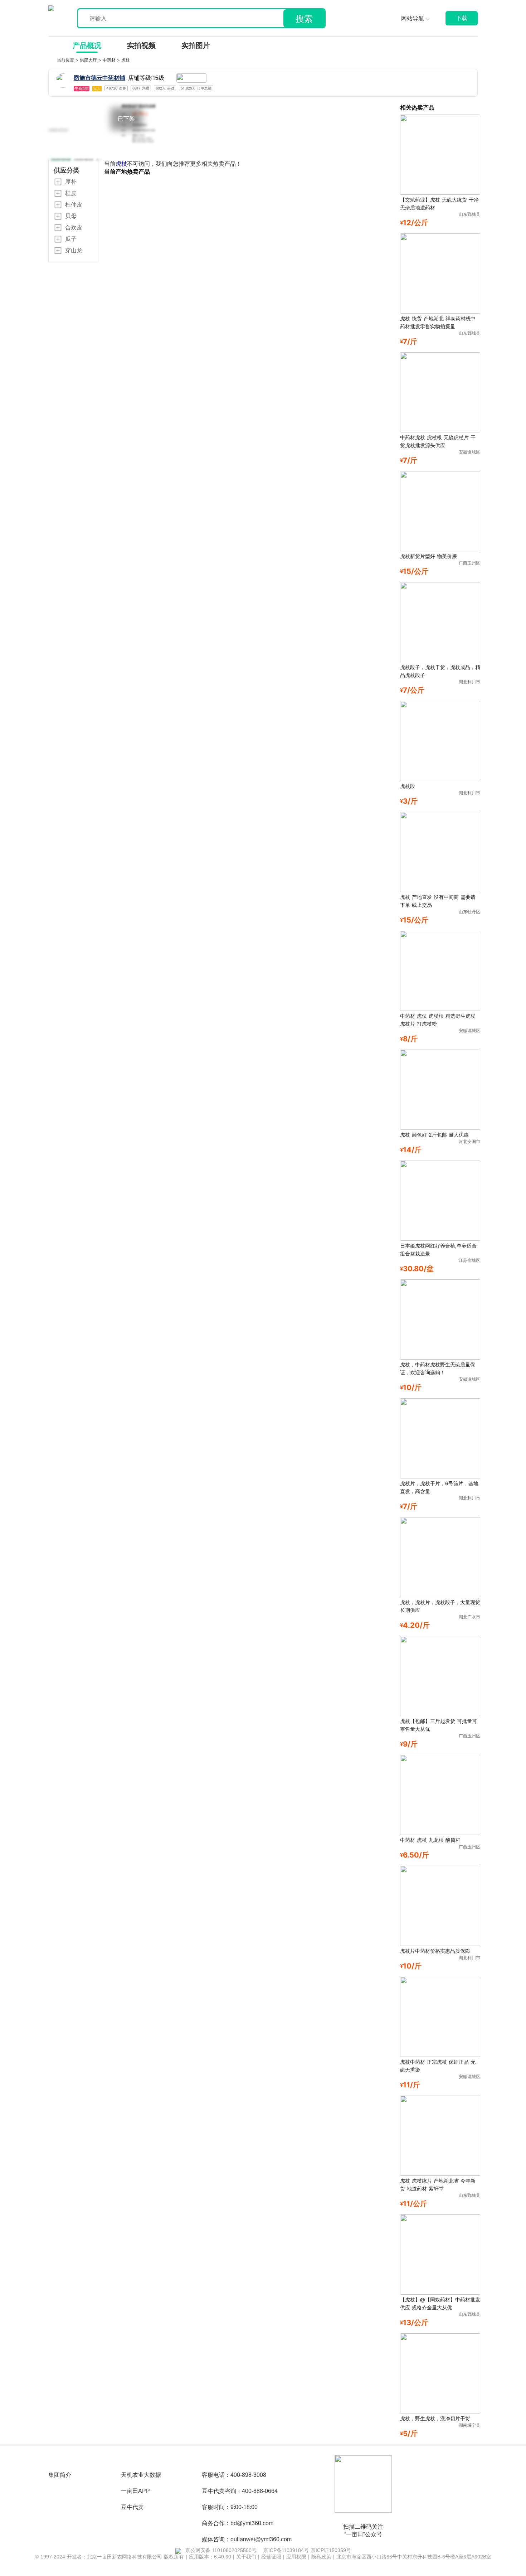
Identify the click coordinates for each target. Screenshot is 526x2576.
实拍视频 (141, 45)
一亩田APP (135, 2491)
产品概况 (87, 45)
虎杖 (126, 60)
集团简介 (60, 2475)
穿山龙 (74, 250)
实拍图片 (196, 45)
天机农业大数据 (141, 2475)
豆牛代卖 (132, 2507)
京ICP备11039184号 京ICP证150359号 (307, 2550)
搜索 (304, 19)
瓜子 (71, 239)
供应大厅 (89, 60)
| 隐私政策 (321, 2557)
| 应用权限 (296, 2557)
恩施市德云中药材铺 (99, 78)
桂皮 (71, 193)
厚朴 (71, 181)
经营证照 (272, 2557)
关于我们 (247, 2557)
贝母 (71, 216)
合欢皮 (74, 227)
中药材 (110, 60)
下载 (462, 18)
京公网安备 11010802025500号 (221, 2550)
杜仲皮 (74, 204)
